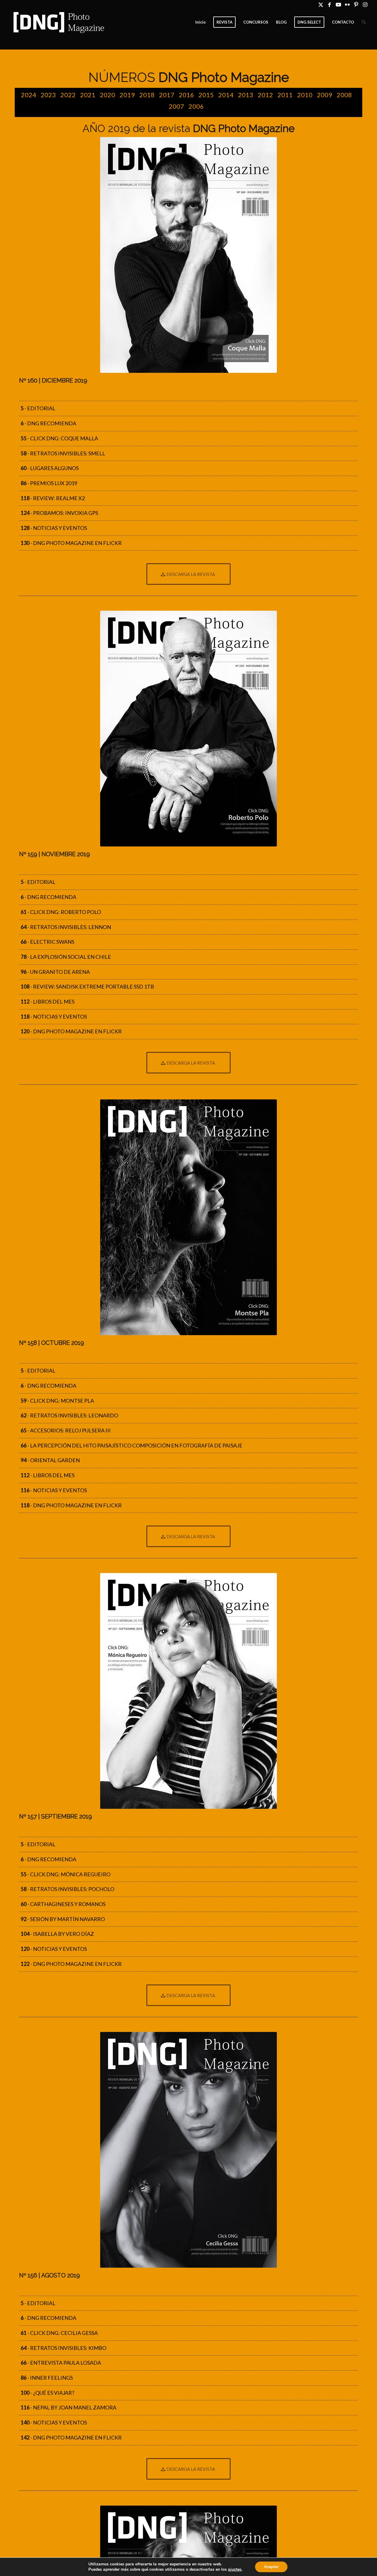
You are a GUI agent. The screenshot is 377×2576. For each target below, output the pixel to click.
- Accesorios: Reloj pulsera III (66, 1430)
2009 (325, 95)
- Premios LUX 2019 (49, 483)
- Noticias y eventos (54, 528)
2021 (88, 95)
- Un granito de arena (55, 972)
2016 (186, 95)
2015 (206, 95)
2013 (246, 95)
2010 (305, 95)
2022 (68, 95)
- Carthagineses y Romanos (63, 1904)
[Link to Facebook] (329, 4)
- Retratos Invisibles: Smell (63, 453)
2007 (176, 106)
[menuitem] (200, 22)
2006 (196, 106)
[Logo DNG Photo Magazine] (58, 22)
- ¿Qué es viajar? (47, 2393)
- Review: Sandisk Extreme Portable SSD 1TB (87, 986)
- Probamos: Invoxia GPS (59, 513)
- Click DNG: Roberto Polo (61, 912)
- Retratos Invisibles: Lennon (66, 927)
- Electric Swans (47, 942)
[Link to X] (321, 4)
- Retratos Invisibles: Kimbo (63, 2348)
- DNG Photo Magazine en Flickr (71, 543)
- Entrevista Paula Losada (61, 2363)
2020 (108, 95)
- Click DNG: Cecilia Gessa (59, 2333)
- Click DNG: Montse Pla (57, 1401)
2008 (344, 95)
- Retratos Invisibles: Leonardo (69, 1415)
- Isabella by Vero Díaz (57, 1934)
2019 (127, 95)
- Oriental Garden (50, 1460)
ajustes (235, 2570)
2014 (226, 95)
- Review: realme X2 (53, 498)
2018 (147, 95)
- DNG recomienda (48, 423)
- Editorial (38, 408)
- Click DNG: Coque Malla (59, 438)
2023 (48, 95)
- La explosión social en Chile (66, 957)
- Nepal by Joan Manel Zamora (68, 2407)
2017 (167, 95)
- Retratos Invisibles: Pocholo (67, 1889)
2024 (29, 95)
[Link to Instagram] (365, 4)
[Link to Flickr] (347, 4)
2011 (285, 95)
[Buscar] (364, 22)
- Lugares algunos (50, 468)
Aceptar (271, 2567)
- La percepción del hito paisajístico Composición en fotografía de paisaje (132, 1445)
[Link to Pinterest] (356, 4)
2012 (265, 95)
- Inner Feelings (47, 2378)
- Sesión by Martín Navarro (63, 1919)
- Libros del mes (48, 1002)
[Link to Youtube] (338, 4)
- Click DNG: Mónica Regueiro (66, 1874)
